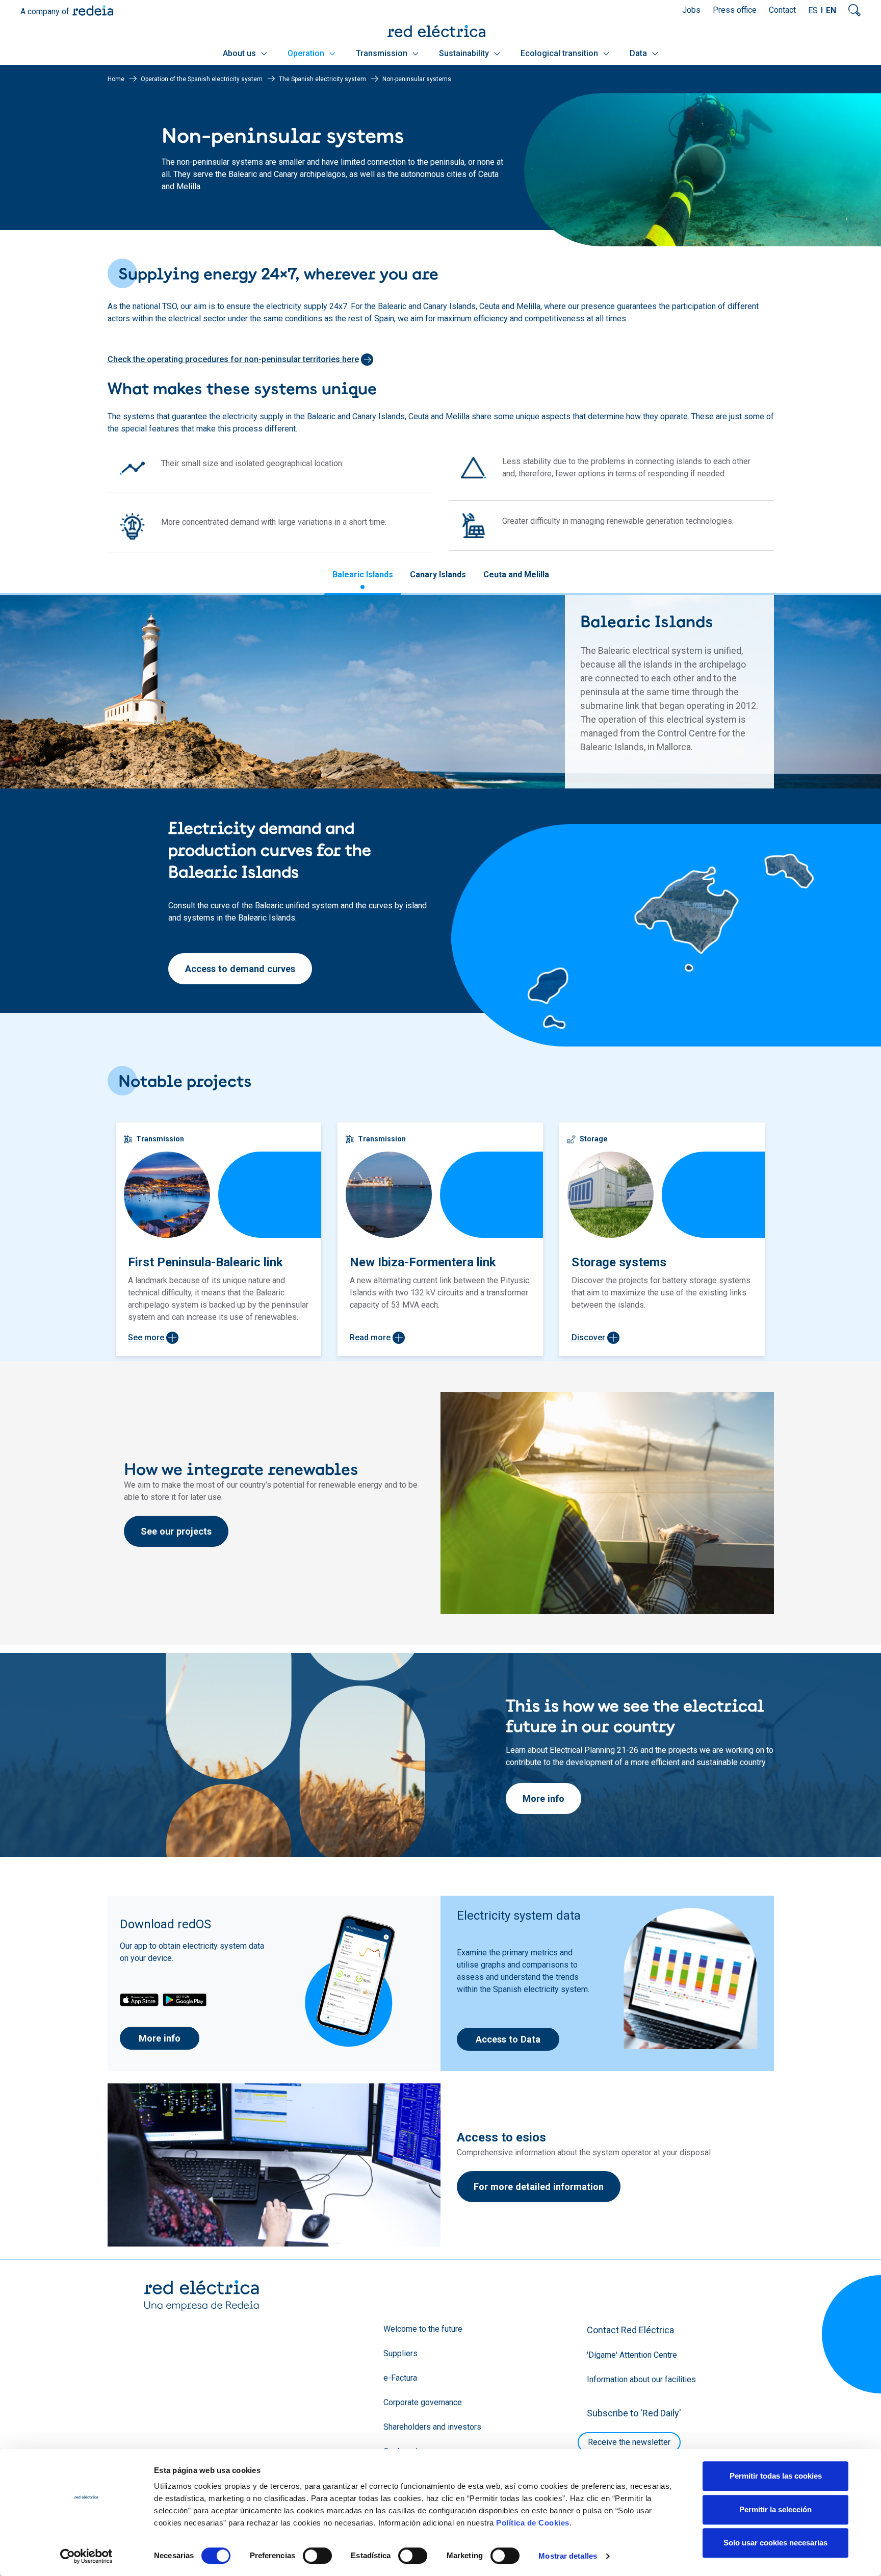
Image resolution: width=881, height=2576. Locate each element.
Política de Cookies (533, 2523)
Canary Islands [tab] (438, 575)
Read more (370, 1337)
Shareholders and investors (432, 2427)
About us (240, 53)
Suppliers (400, 2353)
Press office (735, 10)
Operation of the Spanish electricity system (202, 79)
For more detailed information (539, 2187)
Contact (782, 10)
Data (639, 53)
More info (543, 1799)
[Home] (440, 31)
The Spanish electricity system (322, 79)
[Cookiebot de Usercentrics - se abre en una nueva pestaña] (86, 2556)
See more (146, 1337)
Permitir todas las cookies (776, 2476)
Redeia (93, 10)
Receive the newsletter (629, 2442)
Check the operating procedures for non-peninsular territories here (233, 359)
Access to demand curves (240, 969)
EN (831, 10)
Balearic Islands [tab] (363, 575)
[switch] (317, 2556)
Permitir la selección (775, 2509)
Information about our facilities (641, 2379)
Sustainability (465, 53)
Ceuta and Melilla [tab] (516, 575)
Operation (307, 53)
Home (116, 79)
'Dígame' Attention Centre (632, 2355)
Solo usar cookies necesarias (775, 2543)
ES (813, 10)
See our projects (176, 1531)
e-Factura (400, 2378)
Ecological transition (560, 53)
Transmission (383, 53)
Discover (588, 1337)
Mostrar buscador (854, 10)
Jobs (691, 10)
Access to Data (508, 2039)
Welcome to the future (423, 2329)
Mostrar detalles (568, 2556)
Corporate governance (423, 2402)
